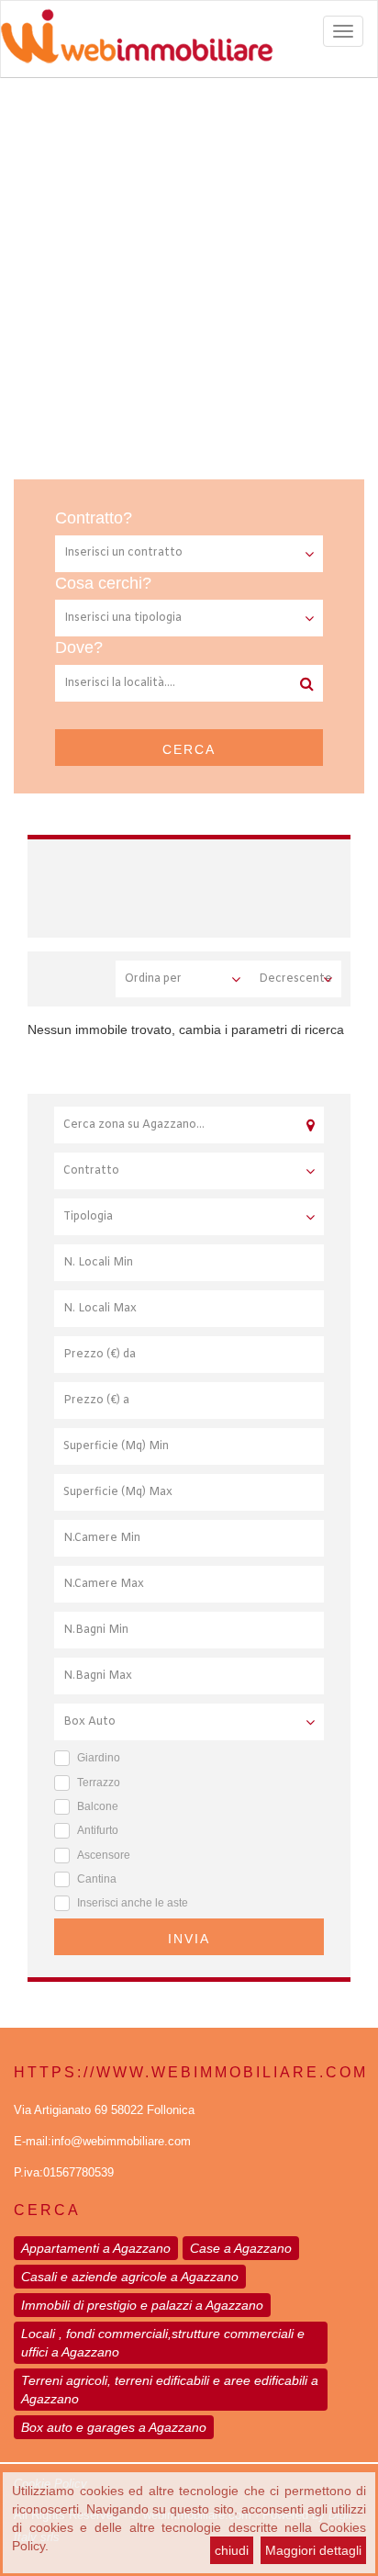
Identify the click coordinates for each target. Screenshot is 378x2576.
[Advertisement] (189, 276)
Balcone (98, 1806)
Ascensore (104, 1855)
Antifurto (98, 1830)
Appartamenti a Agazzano (96, 2248)
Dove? (79, 647)
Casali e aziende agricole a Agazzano (130, 2277)
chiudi (232, 2550)
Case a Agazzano (241, 2248)
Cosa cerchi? (103, 583)
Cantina (97, 1879)
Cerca (189, 749)
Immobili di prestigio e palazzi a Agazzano (142, 2305)
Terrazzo (99, 1783)
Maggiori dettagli (313, 2550)
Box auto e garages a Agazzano (114, 2427)
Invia (189, 1939)
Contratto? (94, 518)
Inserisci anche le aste (133, 1903)
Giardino (99, 1758)
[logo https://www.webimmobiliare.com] (189, 36)
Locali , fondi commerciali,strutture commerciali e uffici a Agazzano (163, 2343)
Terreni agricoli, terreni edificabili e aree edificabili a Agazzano (170, 2390)
